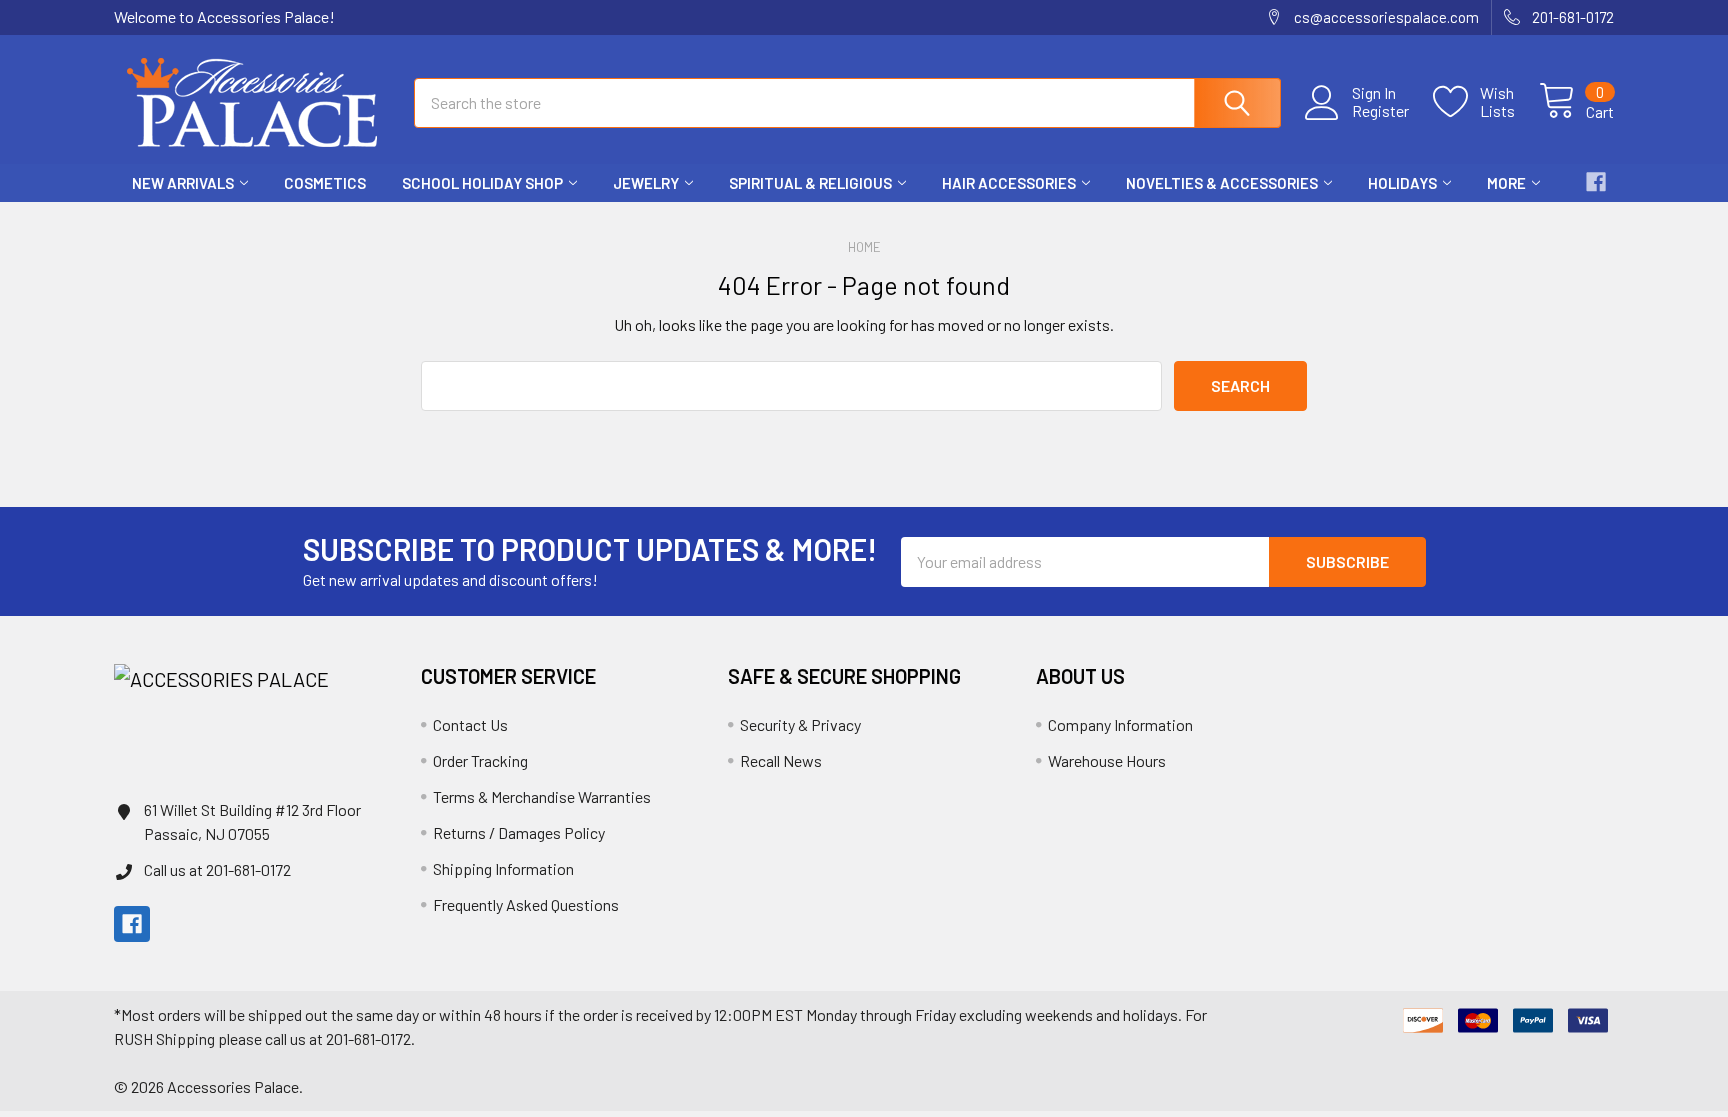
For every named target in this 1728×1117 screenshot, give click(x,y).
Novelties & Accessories (1222, 183)
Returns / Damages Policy (519, 832)
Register (1380, 111)
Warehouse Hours (1107, 760)
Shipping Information (503, 868)
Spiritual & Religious (810, 183)
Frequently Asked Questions (526, 904)
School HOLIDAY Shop (482, 183)
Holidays (1402, 183)
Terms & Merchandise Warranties (542, 796)
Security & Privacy (800, 724)
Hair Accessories (1009, 183)
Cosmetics (325, 183)
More (1506, 183)
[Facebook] (1596, 182)
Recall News (781, 760)
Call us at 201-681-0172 (217, 869)
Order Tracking (480, 760)
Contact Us (470, 724)
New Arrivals (183, 183)
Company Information (1120, 724)
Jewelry (646, 183)
